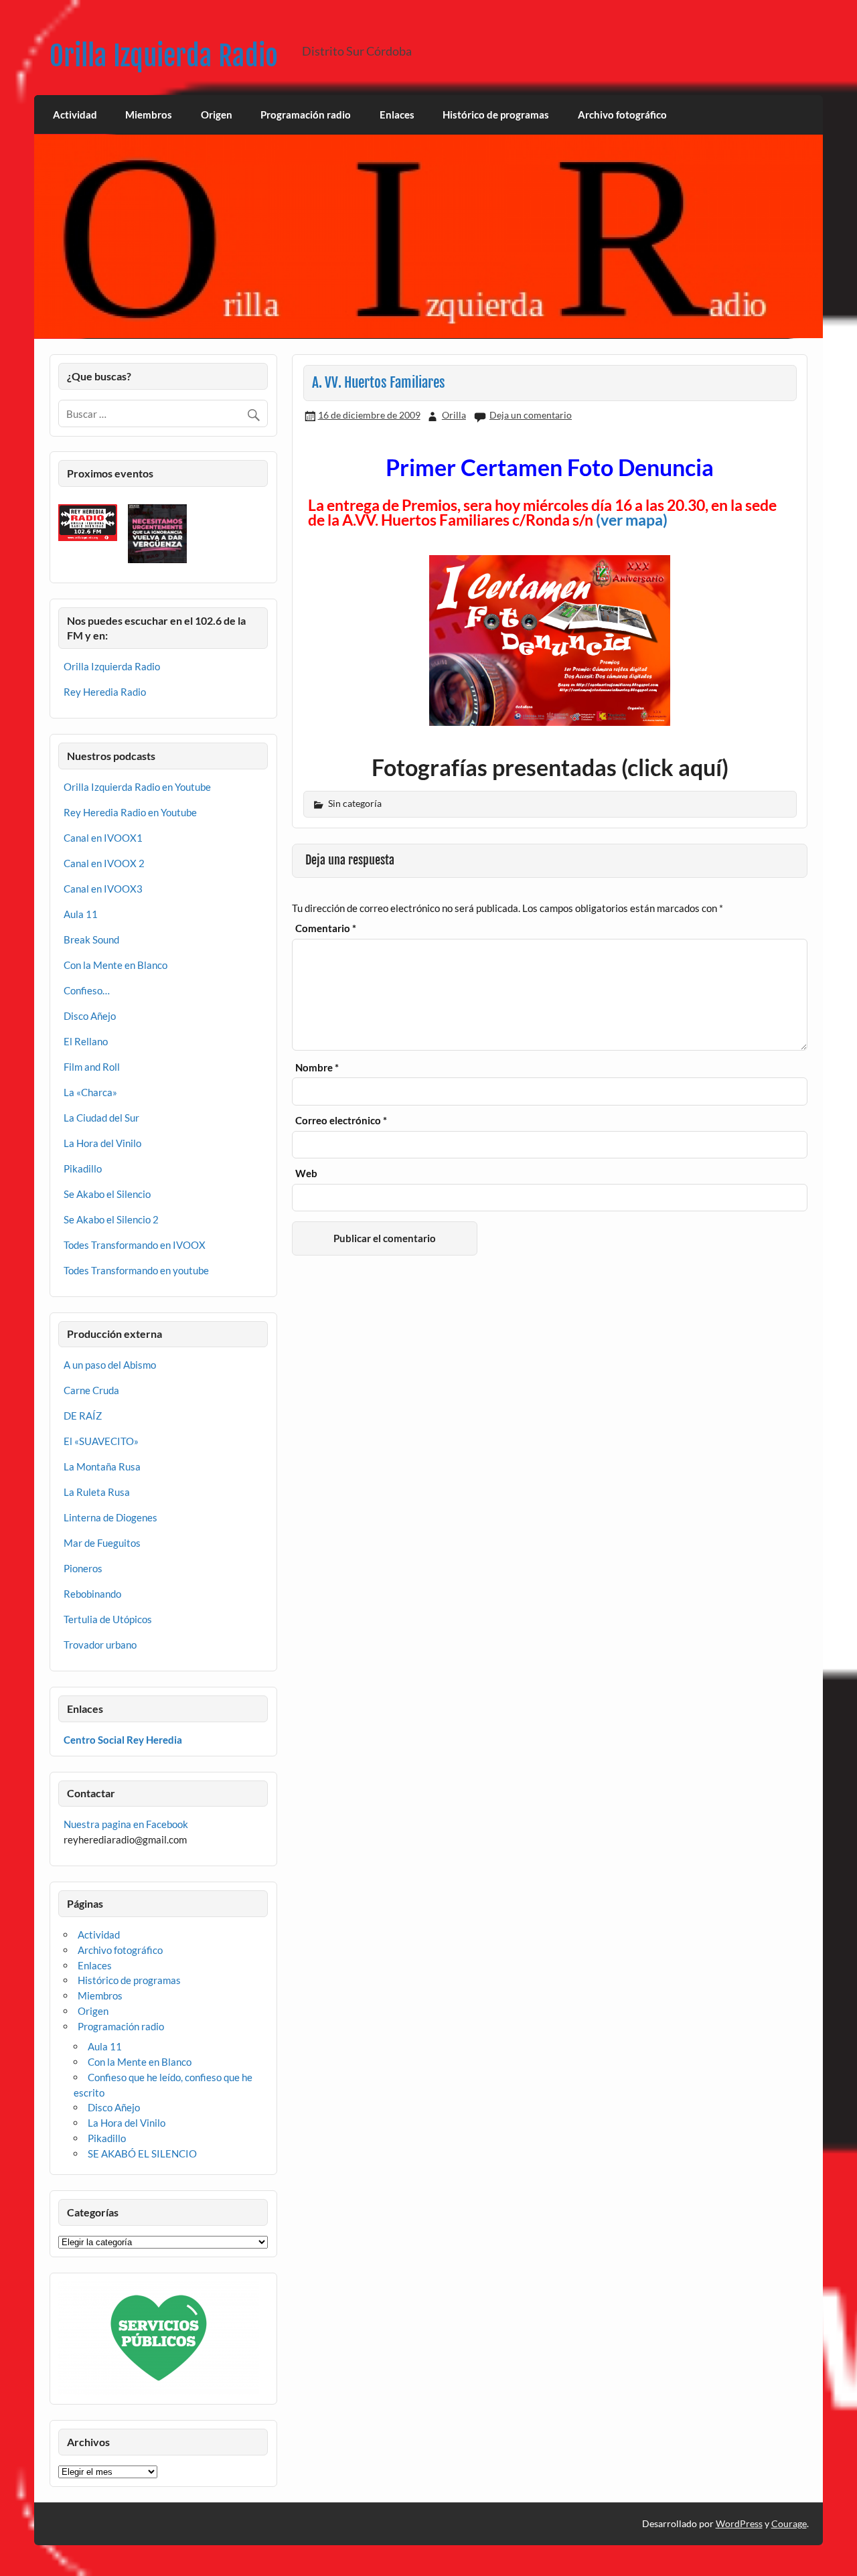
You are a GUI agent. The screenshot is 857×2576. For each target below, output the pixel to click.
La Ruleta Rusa (97, 1492)
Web (306, 1173)
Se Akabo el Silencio (107, 1194)
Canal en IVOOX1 (103, 838)
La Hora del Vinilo (102, 1143)
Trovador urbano (100, 1645)
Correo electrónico (341, 1121)
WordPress (739, 2523)
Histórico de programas (496, 115)
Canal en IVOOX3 (103, 889)
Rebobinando (92, 1594)
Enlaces (397, 115)
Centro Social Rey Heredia (123, 1740)
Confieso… (87, 990)
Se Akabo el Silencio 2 (111, 1219)
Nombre (317, 1068)
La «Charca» (90, 1092)
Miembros (149, 115)
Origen (217, 115)
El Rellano (86, 1041)
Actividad (75, 115)
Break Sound (91, 939)
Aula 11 (81, 914)
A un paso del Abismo (110, 1365)
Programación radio (306, 115)
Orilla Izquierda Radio (164, 56)
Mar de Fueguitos (102, 1543)
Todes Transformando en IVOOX (135, 1245)
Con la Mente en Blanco (115, 965)
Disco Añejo (90, 1016)
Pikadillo (83, 1168)
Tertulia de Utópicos (108, 1619)
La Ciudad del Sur (101, 1118)
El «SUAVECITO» (101, 1441)
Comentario (326, 928)
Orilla (454, 415)
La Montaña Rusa (102, 1466)
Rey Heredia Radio (105, 692)
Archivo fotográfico (622, 115)
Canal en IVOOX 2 (104, 863)
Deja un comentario (531, 415)
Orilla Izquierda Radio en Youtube (137, 787)
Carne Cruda (91, 1390)
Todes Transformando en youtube (136, 1270)
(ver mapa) (632, 520)
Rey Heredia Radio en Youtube (130, 812)
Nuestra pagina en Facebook (126, 1824)
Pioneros (83, 1568)
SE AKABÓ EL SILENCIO (142, 2153)
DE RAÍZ (83, 1416)
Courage (789, 2523)
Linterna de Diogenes (110, 1517)
